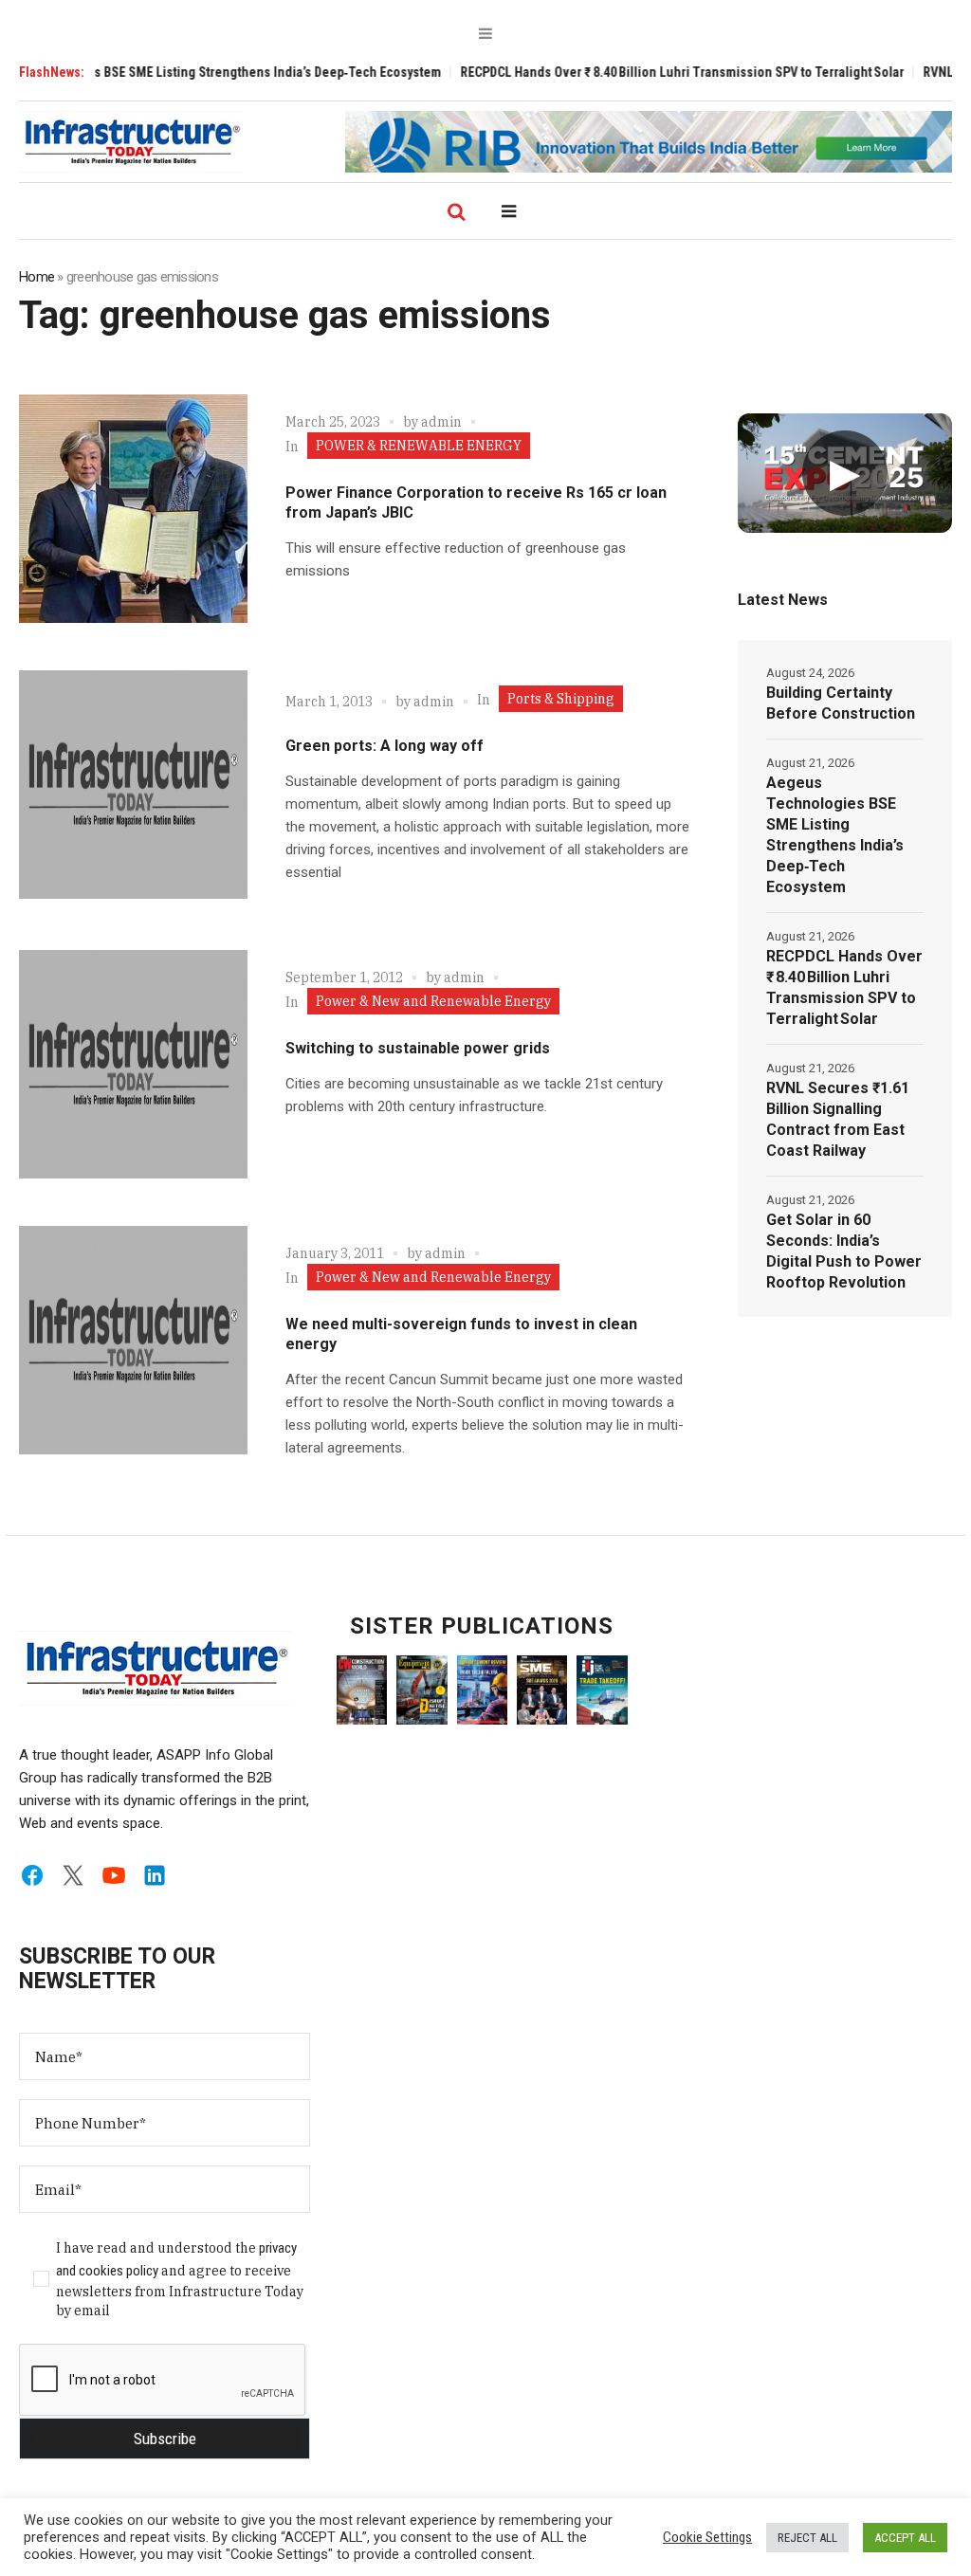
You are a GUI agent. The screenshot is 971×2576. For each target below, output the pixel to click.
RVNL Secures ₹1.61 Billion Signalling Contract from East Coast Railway (838, 1119)
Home (37, 277)
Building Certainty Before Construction (841, 703)
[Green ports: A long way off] (133, 785)
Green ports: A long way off (385, 746)
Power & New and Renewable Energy (433, 1001)
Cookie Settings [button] (707, 2537)
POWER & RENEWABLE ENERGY (419, 446)
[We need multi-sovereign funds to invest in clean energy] (133, 1340)
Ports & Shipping (561, 699)
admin (441, 422)
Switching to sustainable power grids (418, 1048)
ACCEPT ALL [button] (905, 2538)
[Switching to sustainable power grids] (133, 1064)
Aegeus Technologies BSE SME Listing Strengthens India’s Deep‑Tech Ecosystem (835, 835)
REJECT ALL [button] (807, 2538)
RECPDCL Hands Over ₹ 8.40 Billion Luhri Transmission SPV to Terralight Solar (637, 72)
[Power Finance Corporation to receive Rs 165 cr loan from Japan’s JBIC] (133, 509)
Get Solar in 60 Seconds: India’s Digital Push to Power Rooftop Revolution (844, 1251)
